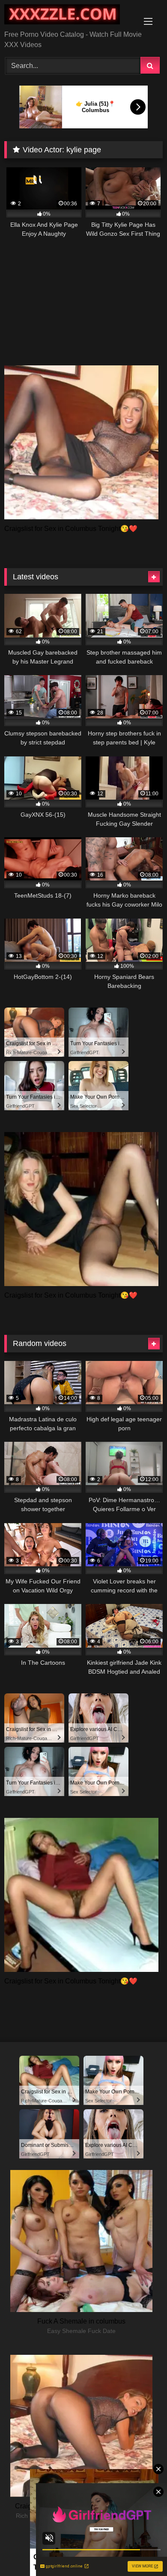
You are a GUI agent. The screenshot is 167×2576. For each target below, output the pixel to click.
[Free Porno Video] (69, 16)
